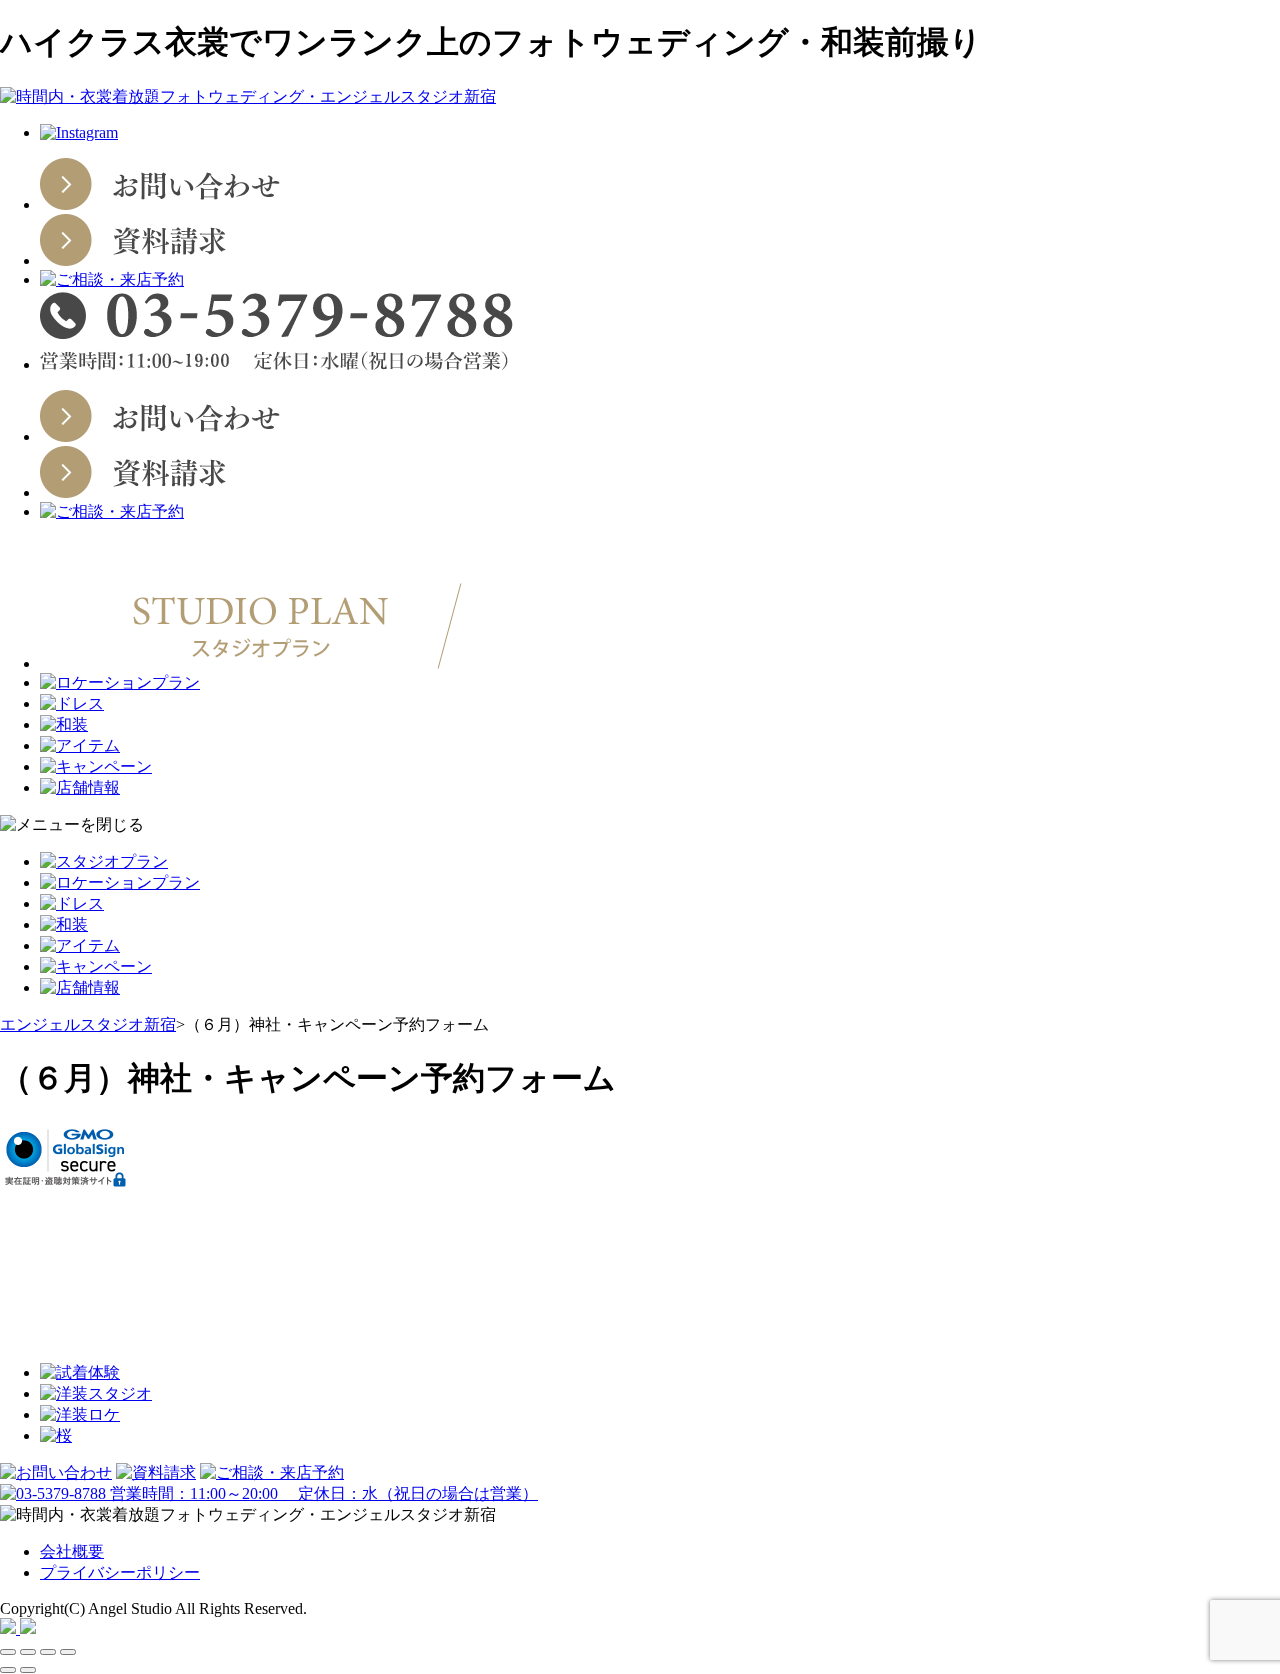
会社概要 (72, 1551)
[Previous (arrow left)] (8, 1670)
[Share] (28, 1652)
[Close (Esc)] (8, 1652)
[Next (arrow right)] (28, 1670)
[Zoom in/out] (68, 1652)
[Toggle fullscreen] (48, 1652)
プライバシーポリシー (120, 1572)
